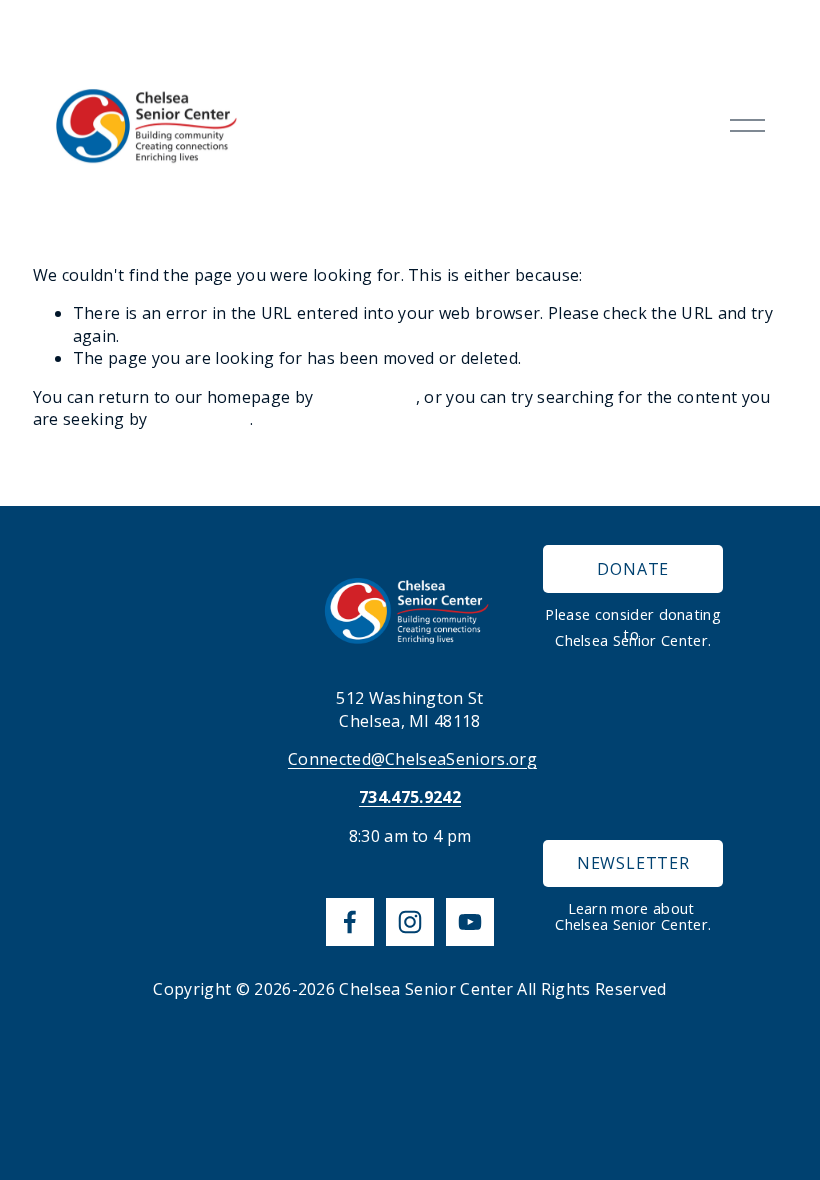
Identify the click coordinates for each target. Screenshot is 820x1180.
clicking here (367, 397)
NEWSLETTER (633, 863)
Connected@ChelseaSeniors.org (412, 759)
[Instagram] (410, 922)
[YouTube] (470, 922)
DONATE (633, 569)
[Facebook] (350, 922)
